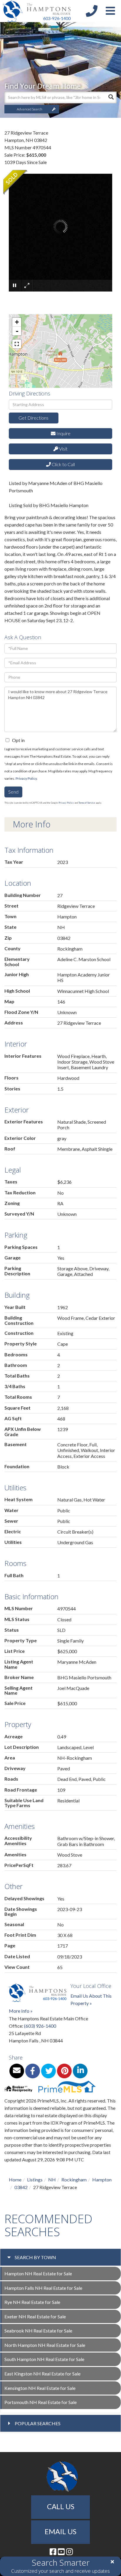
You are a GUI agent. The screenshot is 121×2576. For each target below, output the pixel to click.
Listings (35, 2179)
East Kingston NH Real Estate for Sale (42, 2374)
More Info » (21, 2011)
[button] (111, 97)
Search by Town (35, 2257)
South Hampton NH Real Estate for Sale (44, 2359)
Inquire (63, 433)
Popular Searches (38, 2423)
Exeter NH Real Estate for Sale (35, 2316)
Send (13, 792)
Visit (63, 449)
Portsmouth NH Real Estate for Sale (41, 2402)
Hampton (102, 2179)
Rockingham (74, 2179)
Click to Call (63, 464)
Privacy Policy (26, 778)
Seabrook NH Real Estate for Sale (38, 2331)
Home (15, 2179)
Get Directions (33, 418)
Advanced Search (30, 109)
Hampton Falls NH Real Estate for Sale (43, 2288)
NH (52, 2179)
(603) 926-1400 (40, 2026)
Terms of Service (87, 803)
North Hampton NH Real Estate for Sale (45, 2345)
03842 (21, 2187)
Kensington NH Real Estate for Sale (40, 2388)
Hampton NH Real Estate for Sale (38, 2273)
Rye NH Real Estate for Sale (32, 2302)
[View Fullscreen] (17, 344)
